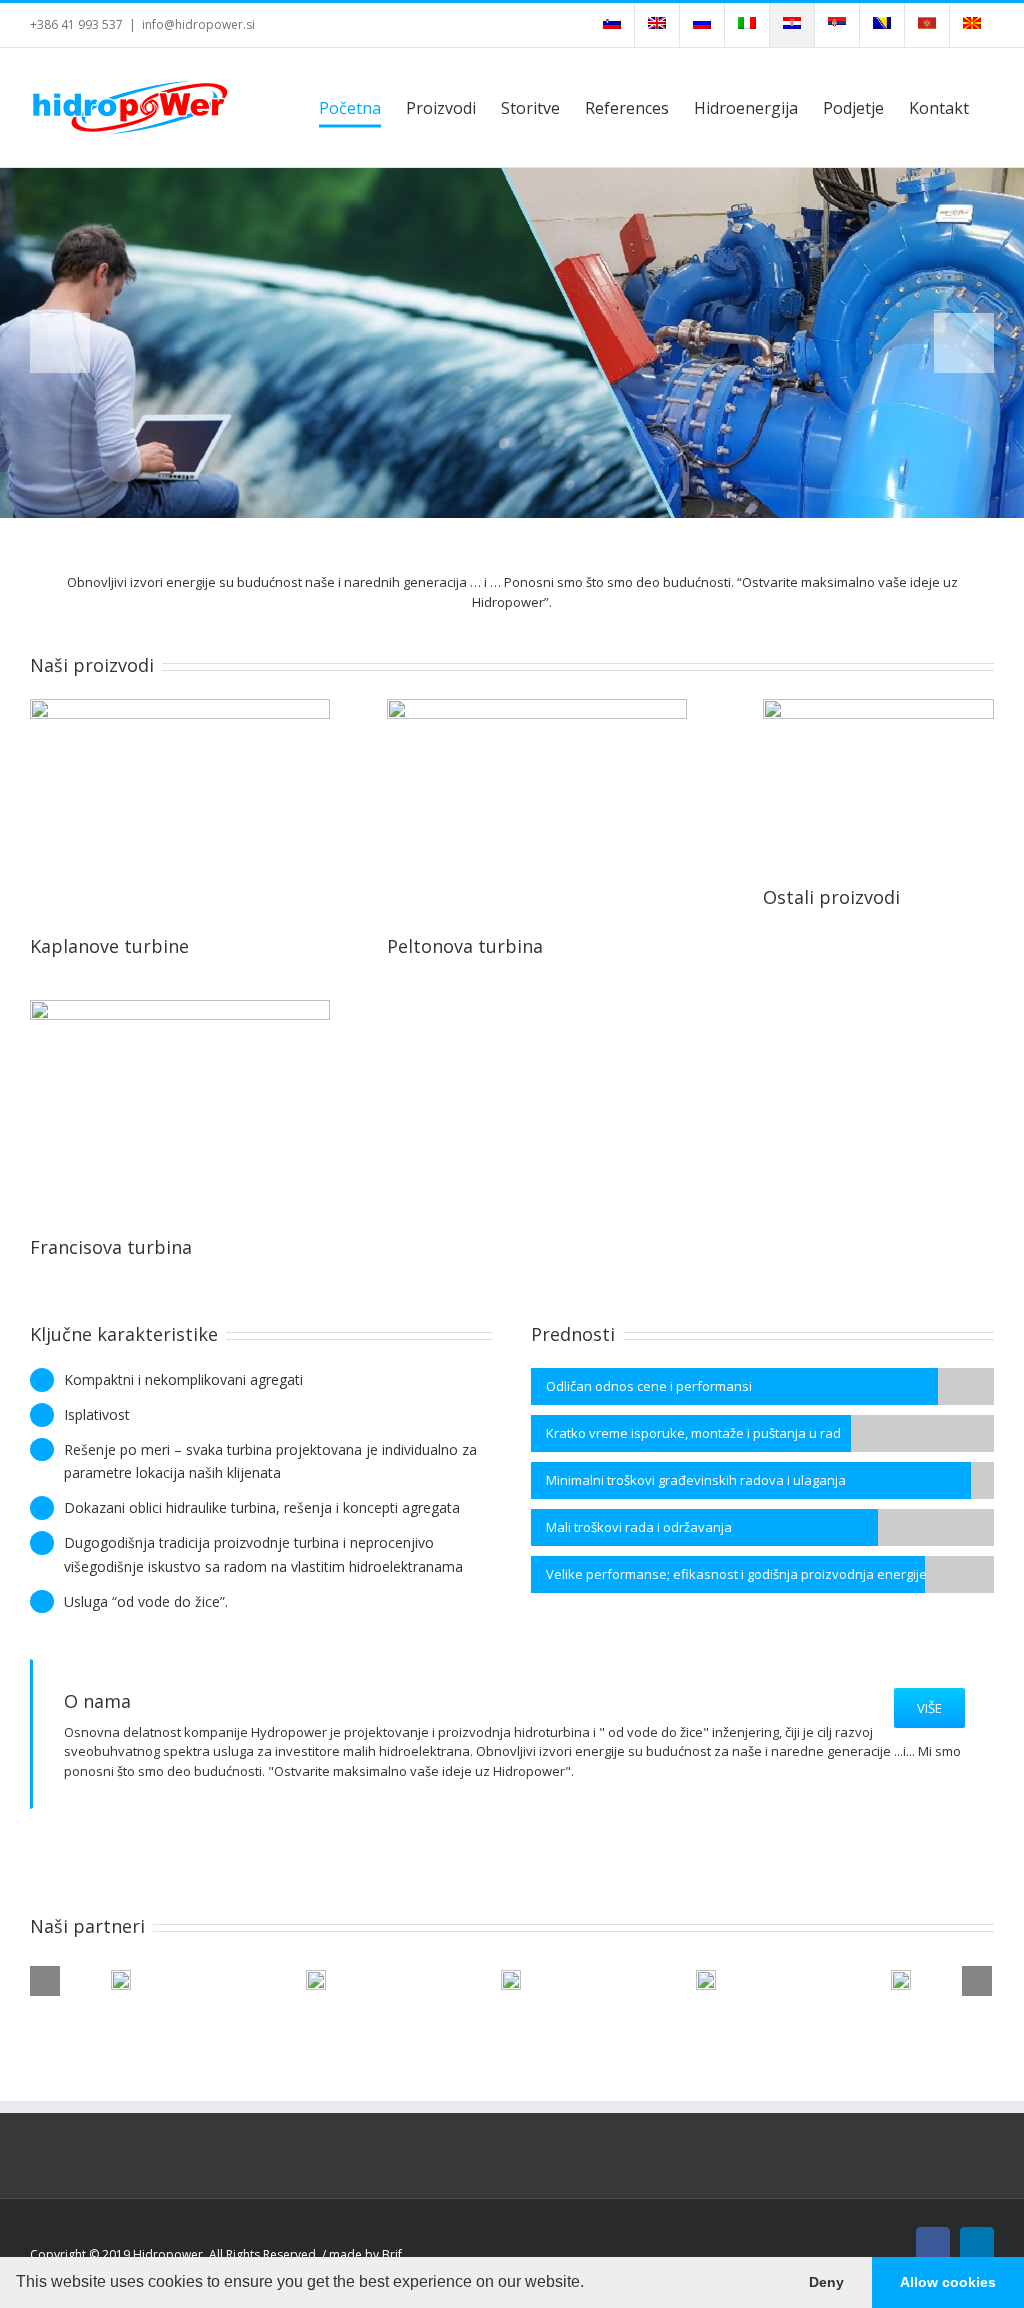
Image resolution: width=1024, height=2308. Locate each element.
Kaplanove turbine (109, 946)
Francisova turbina (111, 1247)
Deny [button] (826, 2282)
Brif (392, 2254)
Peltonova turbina (465, 946)
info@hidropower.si (198, 24)
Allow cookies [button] (948, 2282)
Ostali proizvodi (831, 897)
